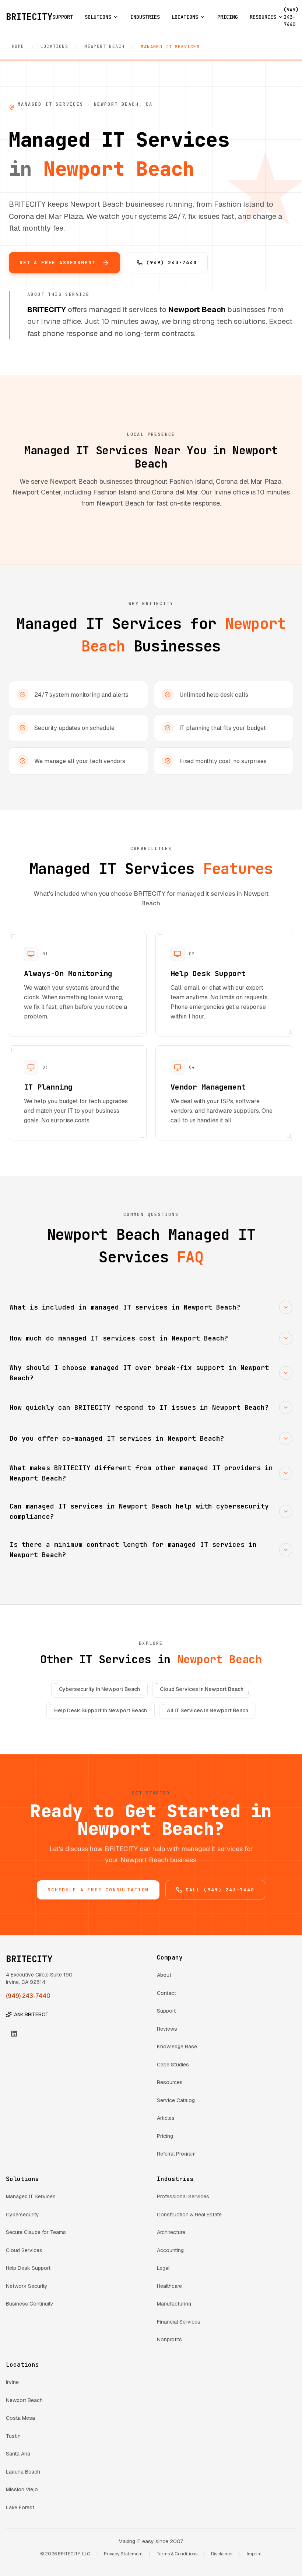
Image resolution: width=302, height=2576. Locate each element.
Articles (166, 2118)
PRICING (228, 17)
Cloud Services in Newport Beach (202, 1689)
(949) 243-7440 (171, 263)
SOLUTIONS (98, 17)
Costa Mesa (20, 2418)
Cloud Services (24, 2250)
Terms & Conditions (177, 2554)
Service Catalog (176, 2100)
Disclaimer (222, 2554)
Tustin (13, 2436)
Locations (55, 46)
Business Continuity (30, 2304)
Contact (166, 1993)
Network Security (27, 2286)
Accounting (170, 2250)
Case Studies (173, 2065)
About (164, 1975)
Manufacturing (174, 2304)
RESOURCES (263, 17)
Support (166, 2011)
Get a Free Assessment (57, 263)
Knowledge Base (177, 2047)
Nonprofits (169, 2339)
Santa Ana (18, 2454)
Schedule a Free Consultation (98, 1890)
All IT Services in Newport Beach (208, 1710)
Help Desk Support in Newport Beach (101, 1710)
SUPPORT (63, 17)
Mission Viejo (22, 2489)
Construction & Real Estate (189, 2215)
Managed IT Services (31, 2196)
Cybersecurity (22, 2215)
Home (18, 46)
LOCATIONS (185, 17)
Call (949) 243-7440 (220, 1890)
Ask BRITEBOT (31, 2014)
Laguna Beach (23, 2472)
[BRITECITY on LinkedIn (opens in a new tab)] (14, 2034)
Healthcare (169, 2286)
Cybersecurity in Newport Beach (99, 1689)
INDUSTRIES (145, 17)
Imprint (254, 2554)
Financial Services (179, 2322)
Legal (163, 2268)
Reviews (167, 2029)
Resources (170, 2082)
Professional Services (183, 2196)
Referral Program (176, 2154)
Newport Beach (104, 46)
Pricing (165, 2136)
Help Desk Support (28, 2268)
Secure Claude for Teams (36, 2232)
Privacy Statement (123, 2554)
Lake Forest (20, 2507)
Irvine (12, 2382)
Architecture (171, 2232)
